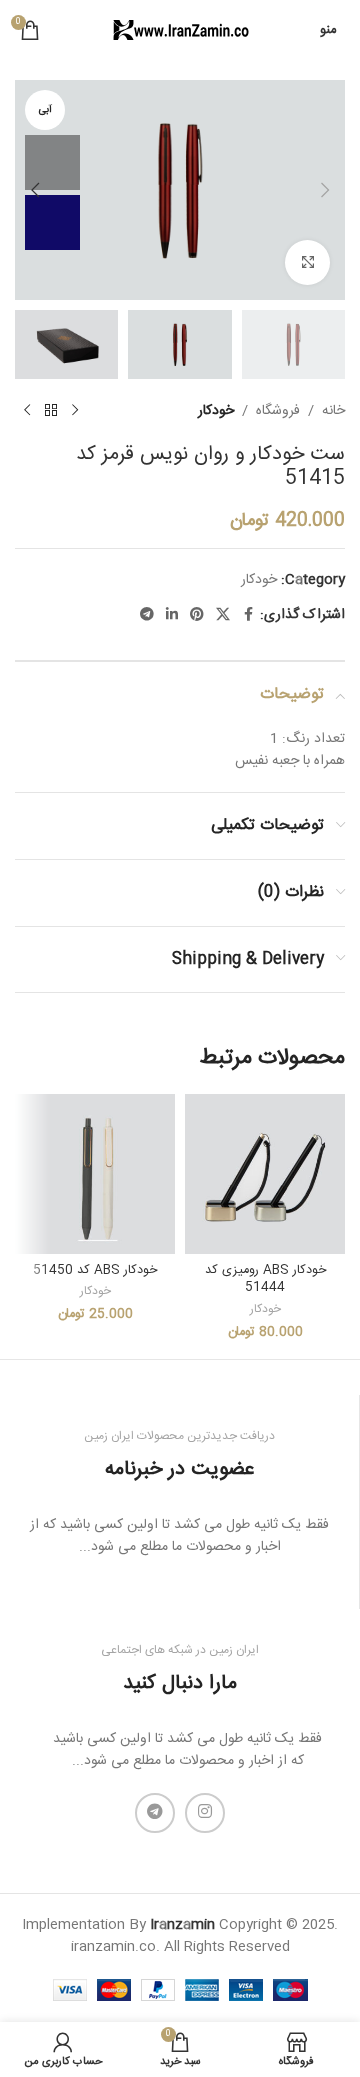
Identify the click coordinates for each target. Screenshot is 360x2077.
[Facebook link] (248, 615)
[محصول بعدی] (27, 411)
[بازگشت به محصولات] (51, 411)
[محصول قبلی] (75, 411)
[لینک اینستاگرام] (205, 1813)
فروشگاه (278, 411)
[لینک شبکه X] (223, 615)
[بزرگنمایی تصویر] (307, 262)
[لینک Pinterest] (197, 615)
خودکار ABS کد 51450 (95, 1270)
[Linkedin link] (172, 615)
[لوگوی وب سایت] (180, 31)
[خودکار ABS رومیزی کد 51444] (265, 1174)
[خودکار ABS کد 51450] (95, 1174)
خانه (333, 411)
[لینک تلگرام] (147, 615)
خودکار (216, 411)
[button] (325, 190)
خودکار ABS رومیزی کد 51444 (265, 1279)
